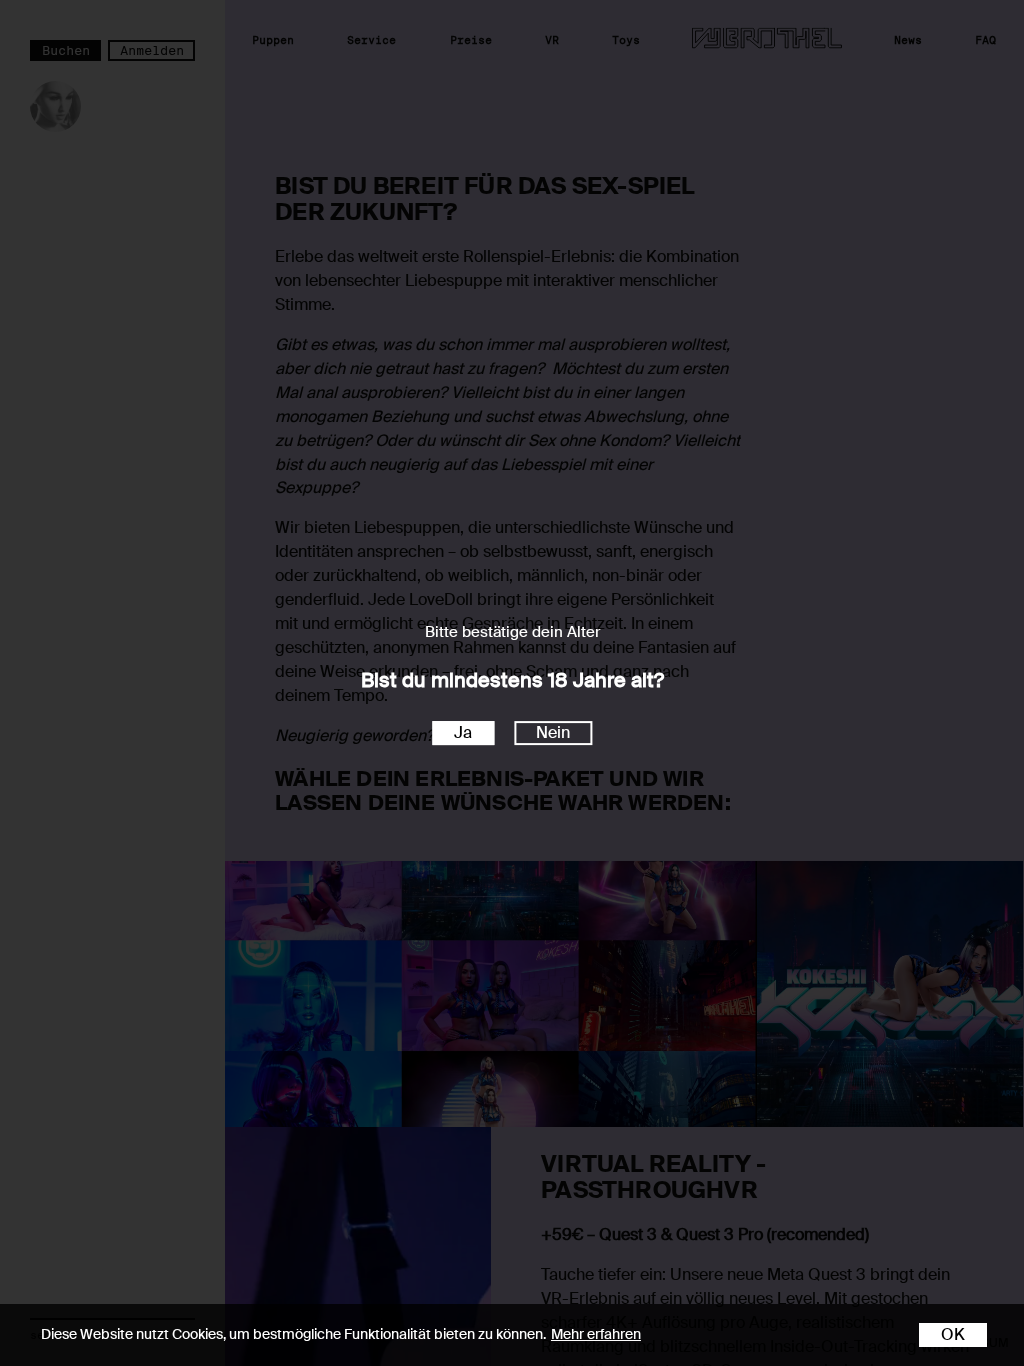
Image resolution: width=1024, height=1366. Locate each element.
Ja (463, 732)
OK (953, 1334)
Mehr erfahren (596, 1334)
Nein (553, 732)
